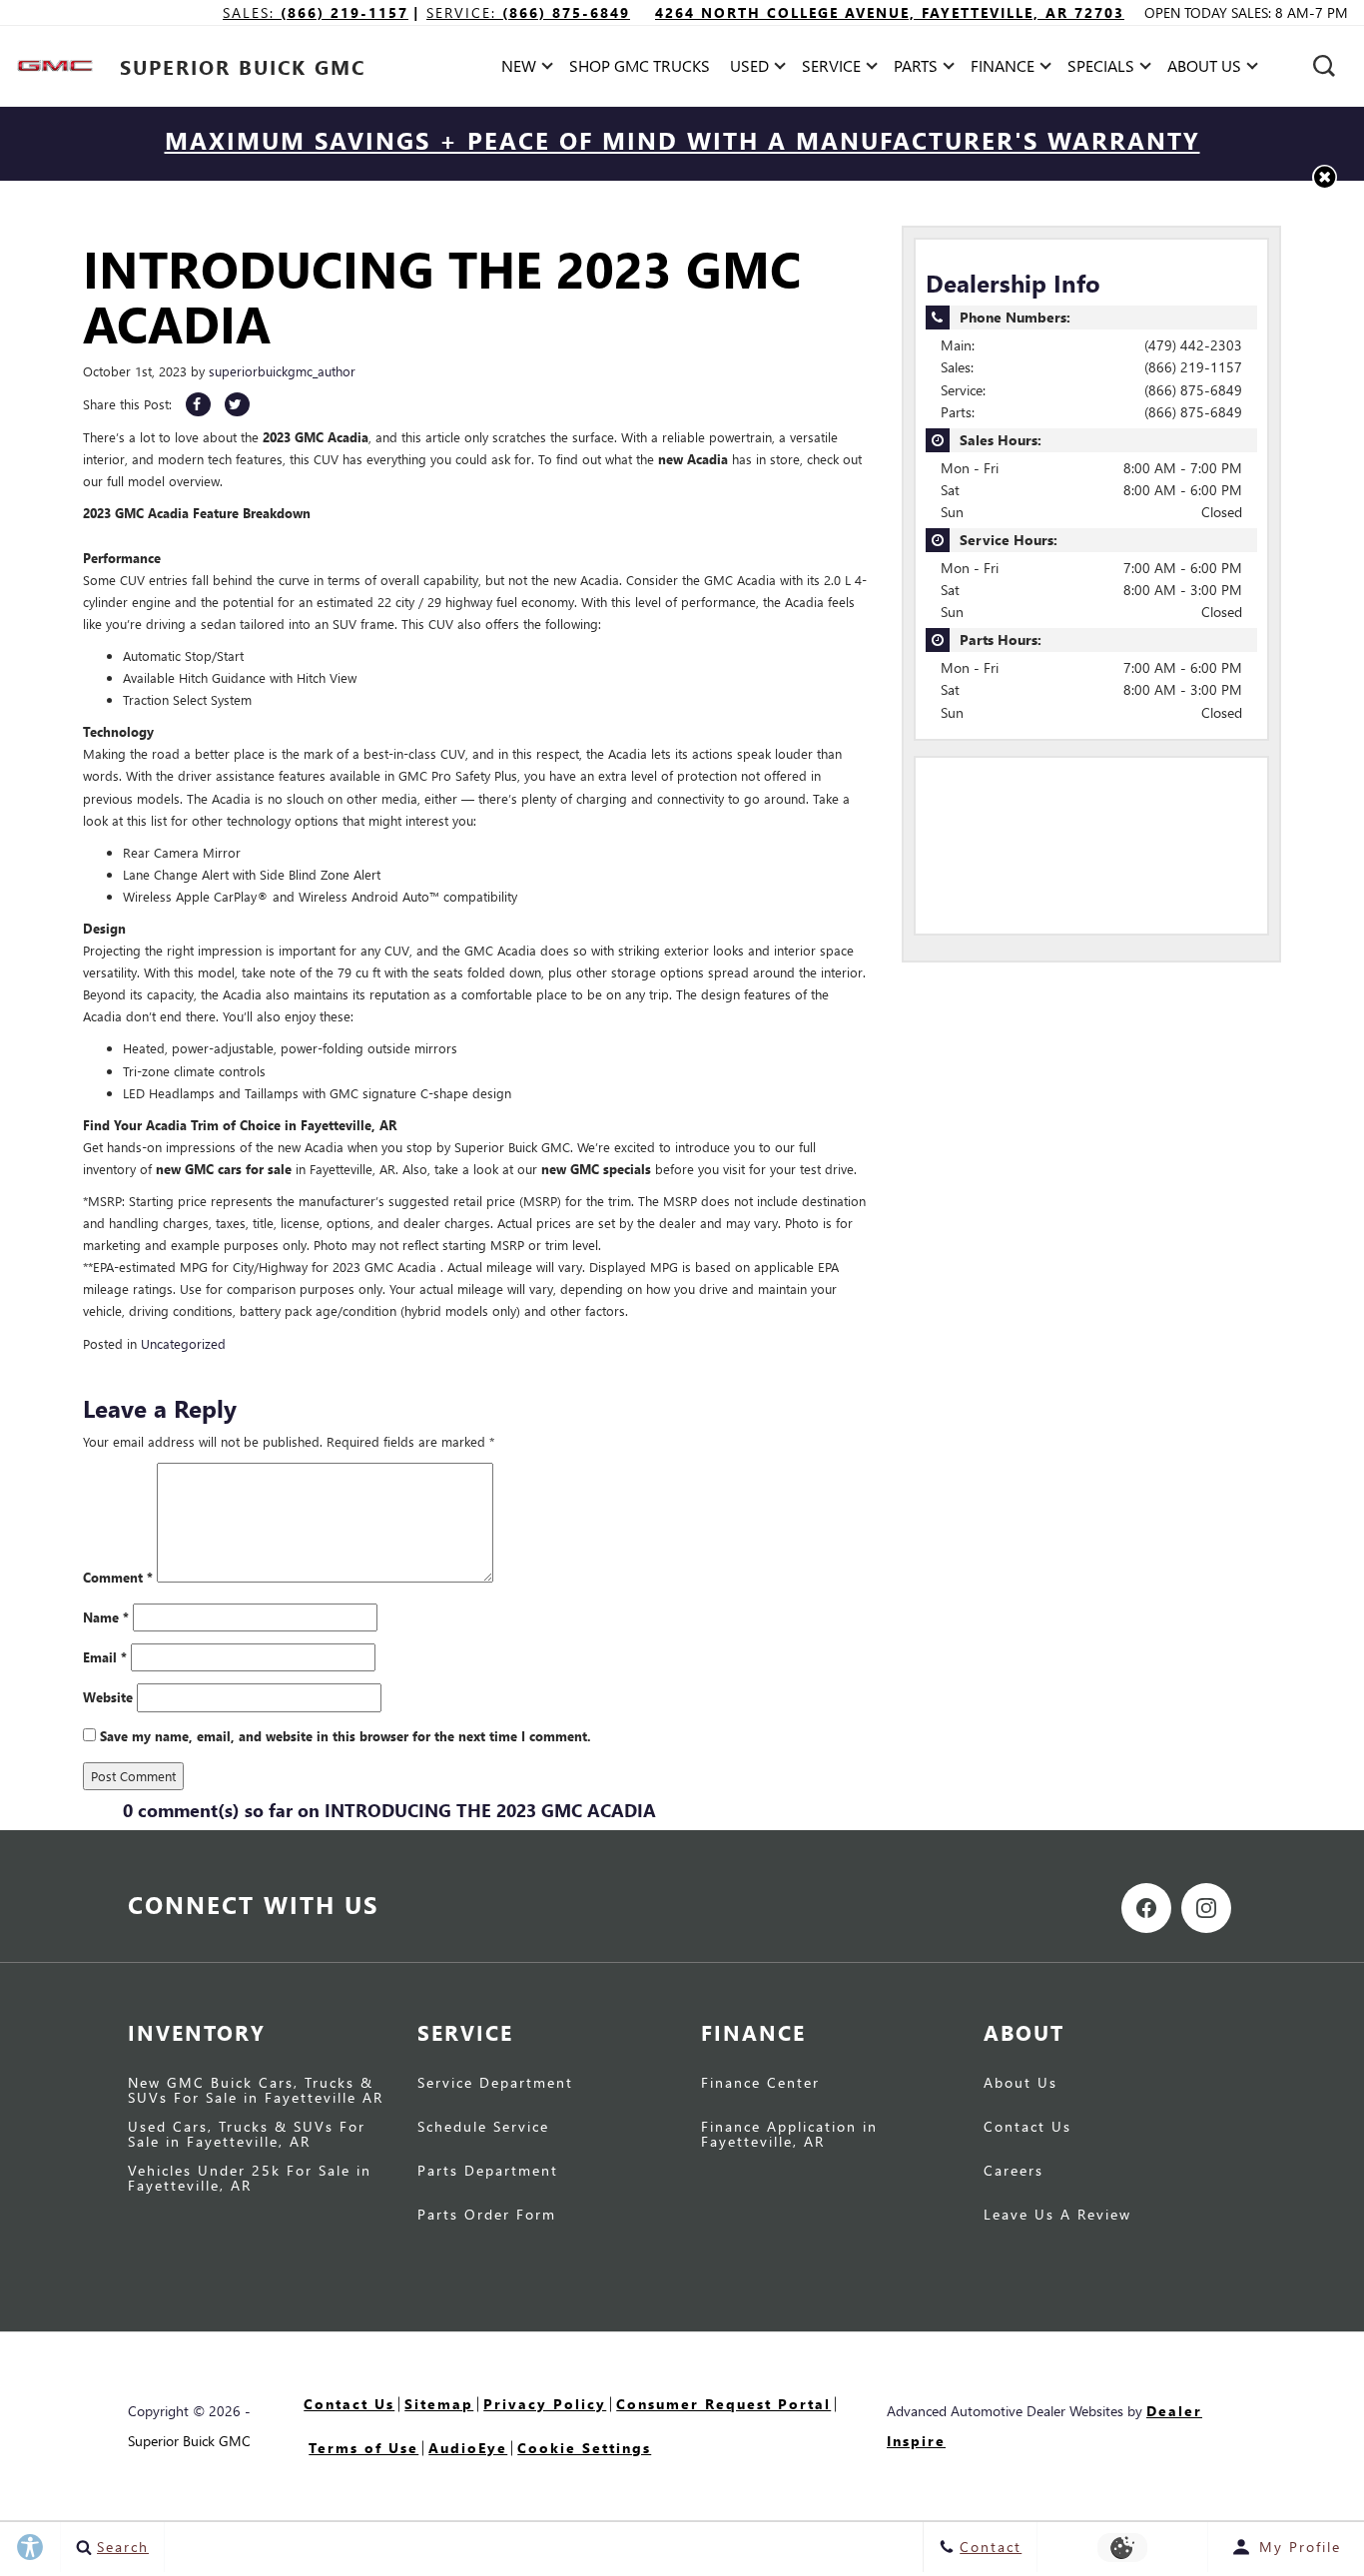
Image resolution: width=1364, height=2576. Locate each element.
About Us (1021, 2084)
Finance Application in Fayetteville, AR (789, 2135)
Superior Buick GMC (189, 2441)
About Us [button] (1204, 69)
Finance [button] (1002, 69)
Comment (118, 1577)
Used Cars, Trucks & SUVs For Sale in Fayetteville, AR (247, 2135)
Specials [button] (1100, 69)
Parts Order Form (487, 2216)
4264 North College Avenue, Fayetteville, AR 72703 (890, 12)
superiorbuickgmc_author (282, 371)
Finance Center (760, 2084)
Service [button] (831, 69)
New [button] (524, 69)
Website (108, 1697)
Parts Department (488, 2172)
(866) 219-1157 (1193, 367)
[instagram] (1206, 1908)
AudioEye (468, 2448)
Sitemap (439, 2404)
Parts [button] (916, 69)
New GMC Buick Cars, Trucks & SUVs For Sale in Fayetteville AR (256, 2091)
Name (106, 1617)
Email (105, 1657)
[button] (1324, 66)
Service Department (495, 2084)
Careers (1014, 2172)
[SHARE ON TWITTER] (237, 404)
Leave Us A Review (1057, 2216)
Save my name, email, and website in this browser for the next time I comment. (345, 1736)
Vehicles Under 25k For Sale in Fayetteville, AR (250, 2179)
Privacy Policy (545, 2404)
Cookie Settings (584, 2448)
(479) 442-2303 (1193, 345)
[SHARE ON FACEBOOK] (198, 404)
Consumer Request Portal (723, 2404)
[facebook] (1146, 1908)
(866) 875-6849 (1193, 390)
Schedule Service (483, 2128)
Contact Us (1027, 2128)
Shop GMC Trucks (640, 65)
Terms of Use (363, 2448)
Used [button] (752, 69)
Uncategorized (183, 1343)
